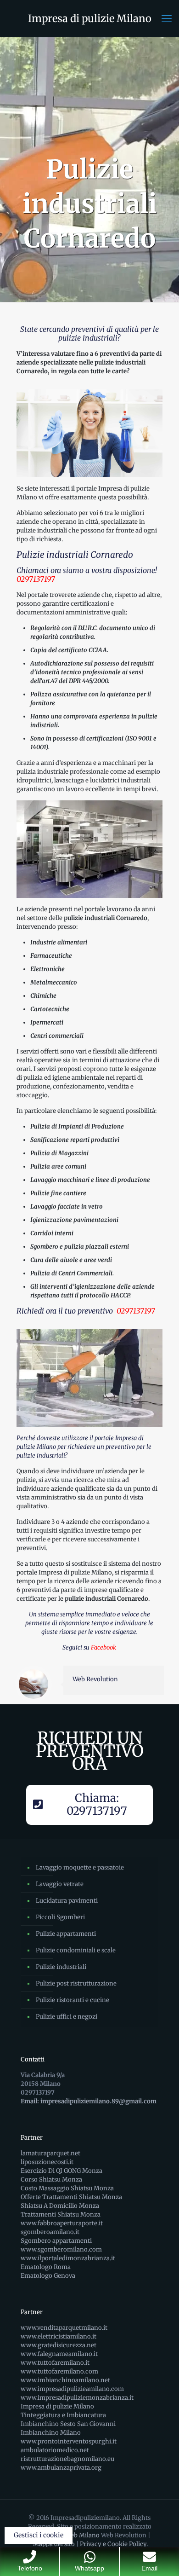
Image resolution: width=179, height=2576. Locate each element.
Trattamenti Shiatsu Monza (61, 2214)
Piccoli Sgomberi (60, 1917)
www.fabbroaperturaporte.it (62, 2223)
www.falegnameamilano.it (59, 2354)
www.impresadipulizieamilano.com (72, 2389)
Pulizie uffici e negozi (67, 2017)
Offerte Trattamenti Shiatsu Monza (71, 2197)
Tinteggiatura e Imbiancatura (63, 2415)
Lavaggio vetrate (60, 1884)
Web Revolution (95, 1679)
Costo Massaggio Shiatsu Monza (67, 2188)
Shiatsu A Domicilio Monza (60, 2206)
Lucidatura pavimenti (67, 1901)
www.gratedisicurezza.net (59, 2345)
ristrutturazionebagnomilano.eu (67, 2459)
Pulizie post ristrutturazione (76, 1983)
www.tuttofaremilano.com (59, 2371)
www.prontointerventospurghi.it (69, 2441)
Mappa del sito (54, 2544)
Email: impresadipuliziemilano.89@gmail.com (89, 2101)
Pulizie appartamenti (66, 1934)
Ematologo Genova (48, 2276)
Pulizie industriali (61, 1967)
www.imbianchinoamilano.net (65, 2380)
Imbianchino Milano (51, 2433)
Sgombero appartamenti (56, 2241)
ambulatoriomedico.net (55, 2450)
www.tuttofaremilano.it (55, 2363)
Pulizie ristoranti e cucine (73, 2000)
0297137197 (36, 579)
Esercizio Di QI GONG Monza (62, 2171)
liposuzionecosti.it (47, 2162)
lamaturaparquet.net (50, 2153)
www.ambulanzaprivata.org (61, 2468)
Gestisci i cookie (39, 2535)
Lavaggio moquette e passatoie (80, 1867)
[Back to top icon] (160, 2557)
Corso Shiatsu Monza (51, 2179)
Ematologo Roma (46, 2267)
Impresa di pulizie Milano (90, 18)
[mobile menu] (167, 18)
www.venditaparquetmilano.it (64, 2328)
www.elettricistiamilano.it (59, 2336)
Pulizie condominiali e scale (76, 1950)
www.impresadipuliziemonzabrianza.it (77, 2398)
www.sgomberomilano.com (61, 2249)
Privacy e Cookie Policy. (114, 2544)
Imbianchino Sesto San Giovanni (68, 2424)
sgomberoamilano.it (50, 2232)
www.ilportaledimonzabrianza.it (68, 2258)
